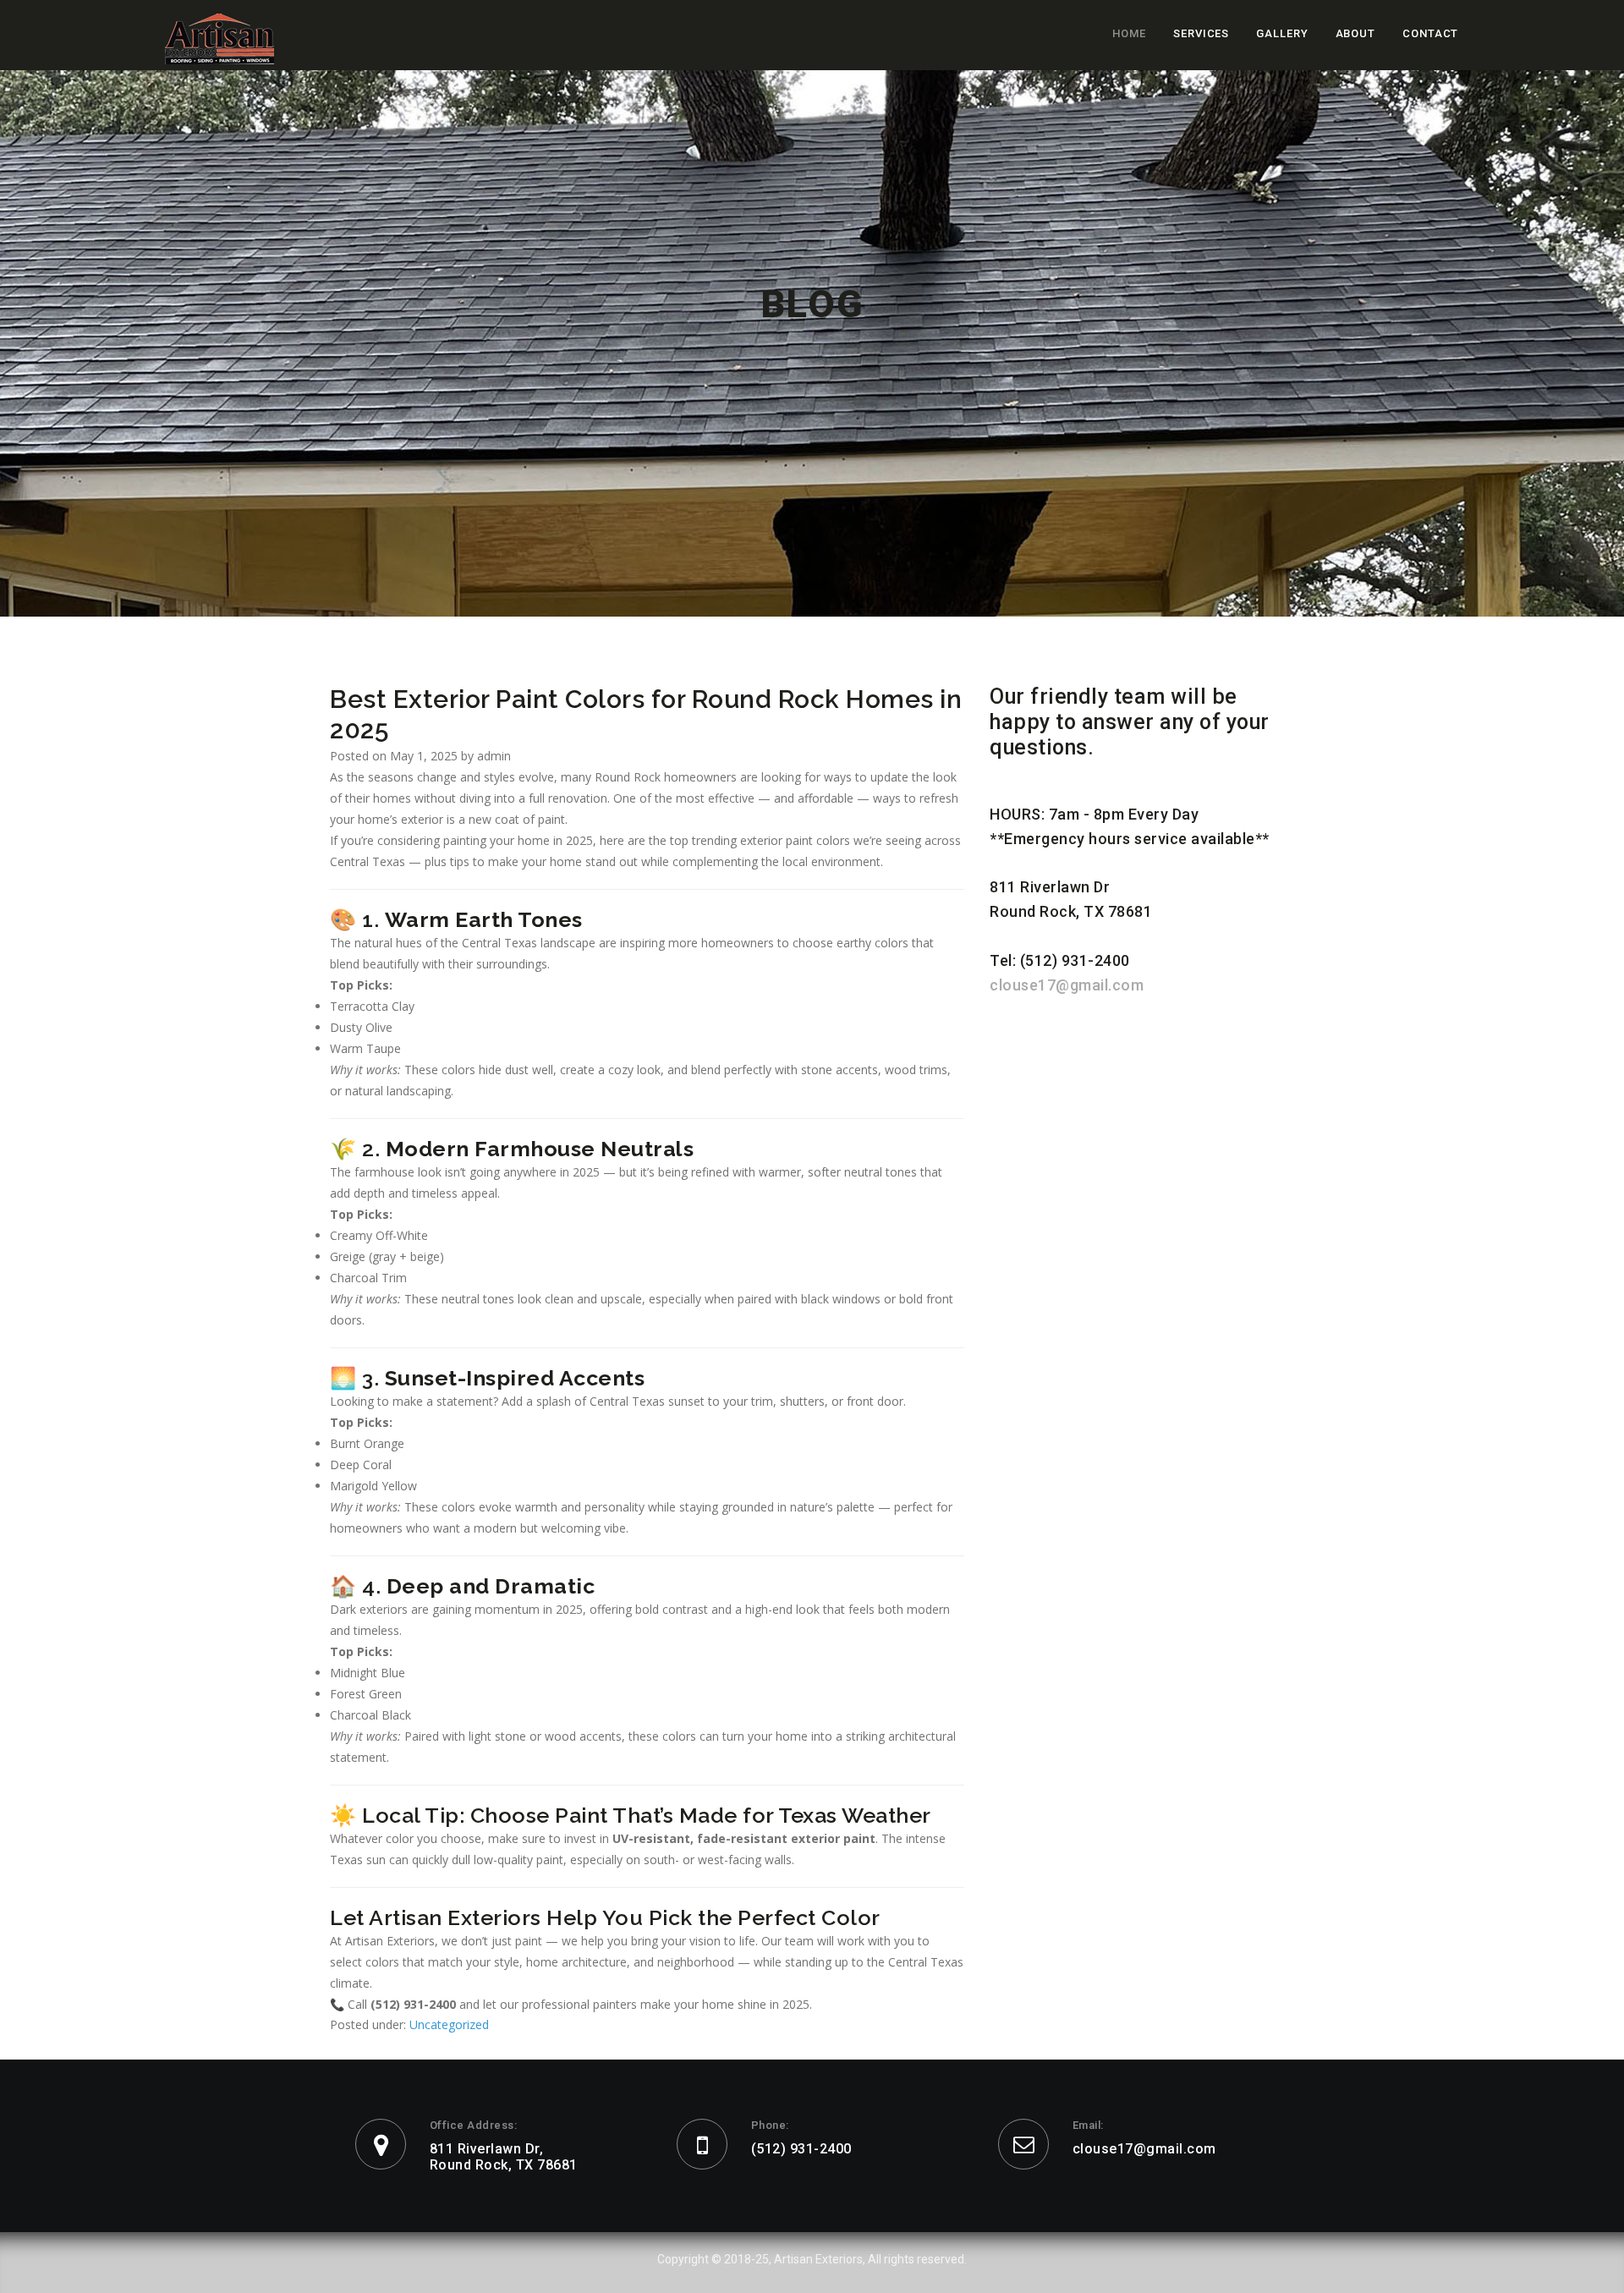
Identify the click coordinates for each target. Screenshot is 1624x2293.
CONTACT (1430, 33)
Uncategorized (449, 2024)
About (1356, 33)
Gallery (1282, 33)
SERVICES (1201, 33)
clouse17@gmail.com (1067, 985)
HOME (1129, 33)
